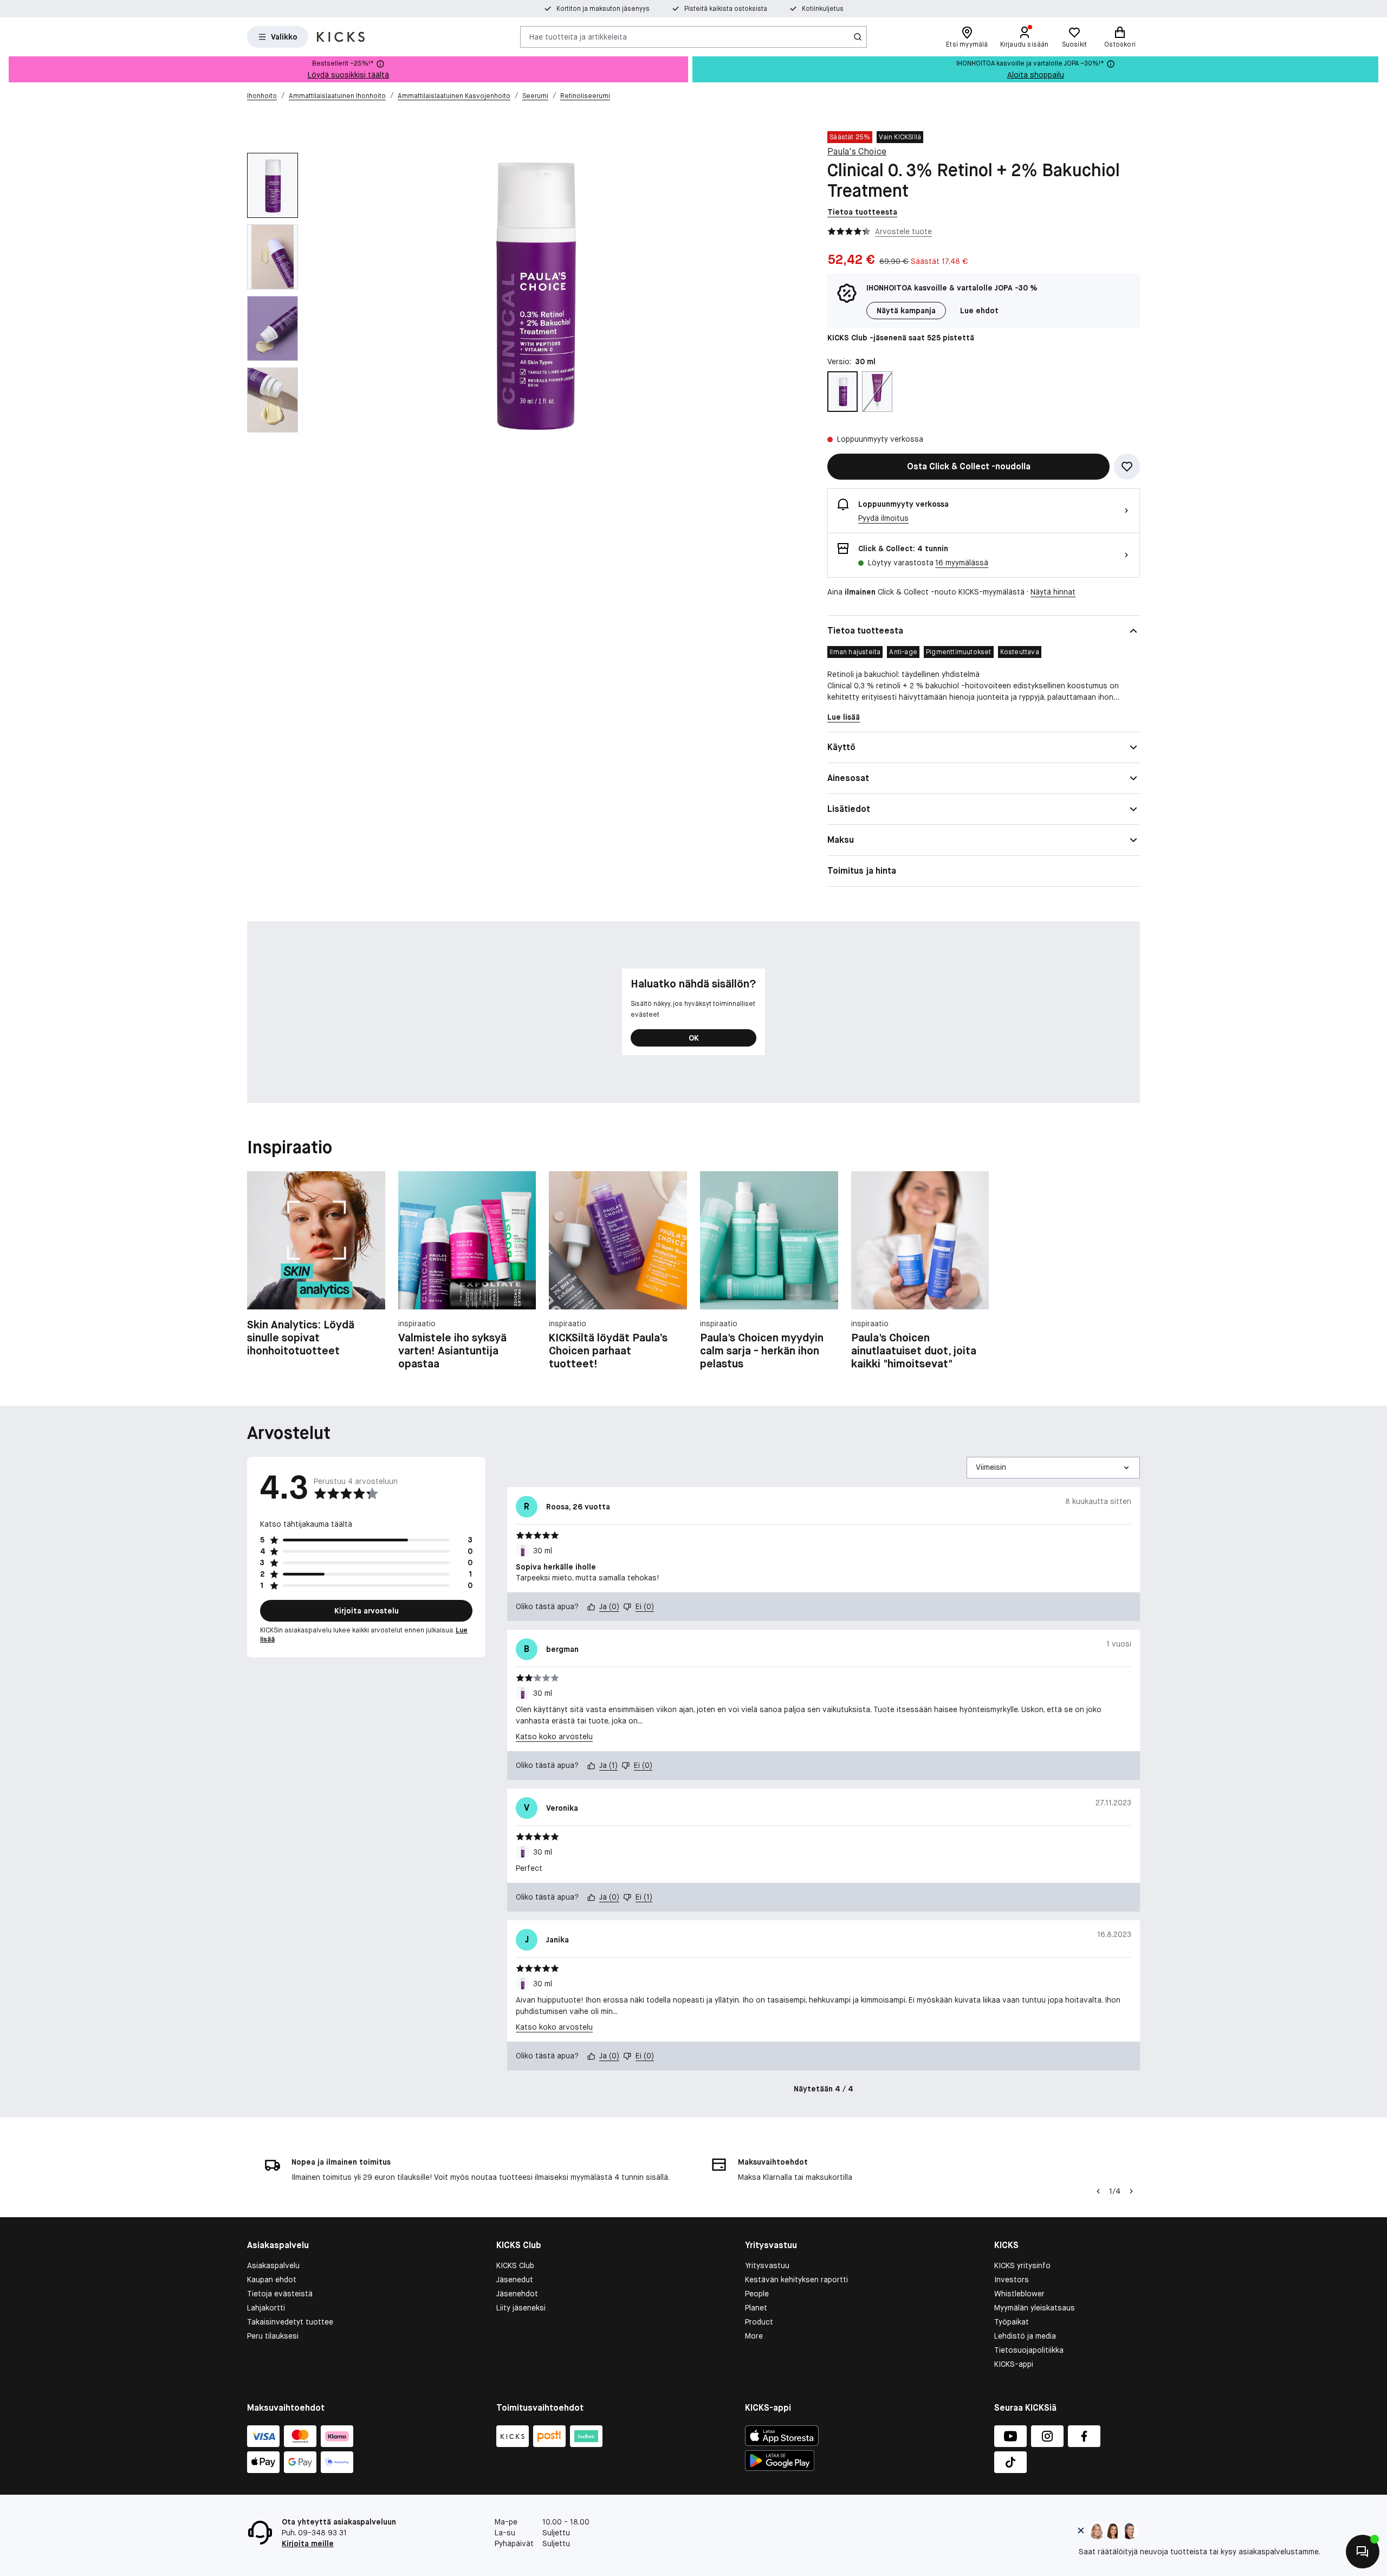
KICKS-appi (1014, 2364)
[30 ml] (842, 392)
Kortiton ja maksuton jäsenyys (603, 9)
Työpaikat (1012, 2322)
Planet (756, 2308)
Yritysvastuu (767, 2265)
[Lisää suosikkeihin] (1127, 467)
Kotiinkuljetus (823, 9)
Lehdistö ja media (1025, 2336)
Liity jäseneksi (521, 2308)
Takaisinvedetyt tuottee (290, 2322)
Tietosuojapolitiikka (1029, 2350)
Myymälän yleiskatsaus (1035, 2308)
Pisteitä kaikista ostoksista (726, 9)
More (754, 2336)
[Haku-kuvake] (858, 37)
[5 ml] (877, 392)
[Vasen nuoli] (1097, 2191)
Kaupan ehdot (272, 2280)
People (757, 2294)
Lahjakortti (266, 2308)
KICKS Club (515, 2265)
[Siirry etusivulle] (341, 37)
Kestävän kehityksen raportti (796, 2280)
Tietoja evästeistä (280, 2294)
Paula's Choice (857, 151)
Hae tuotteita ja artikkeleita (578, 36)
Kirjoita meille (308, 2543)
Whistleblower (1019, 2294)
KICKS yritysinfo (1022, 2265)
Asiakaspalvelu (273, 2265)
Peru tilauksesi (273, 2336)
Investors (1012, 2280)
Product (759, 2322)
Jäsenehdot (517, 2294)
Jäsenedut (515, 2280)
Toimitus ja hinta (862, 871)
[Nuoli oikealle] (1131, 2191)
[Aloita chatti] (1363, 2552)
